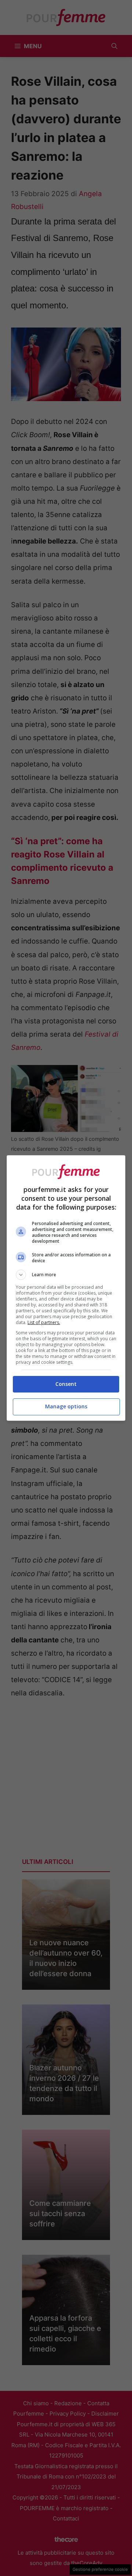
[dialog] (66, 1288)
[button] (66, 1275)
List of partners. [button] (44, 1322)
